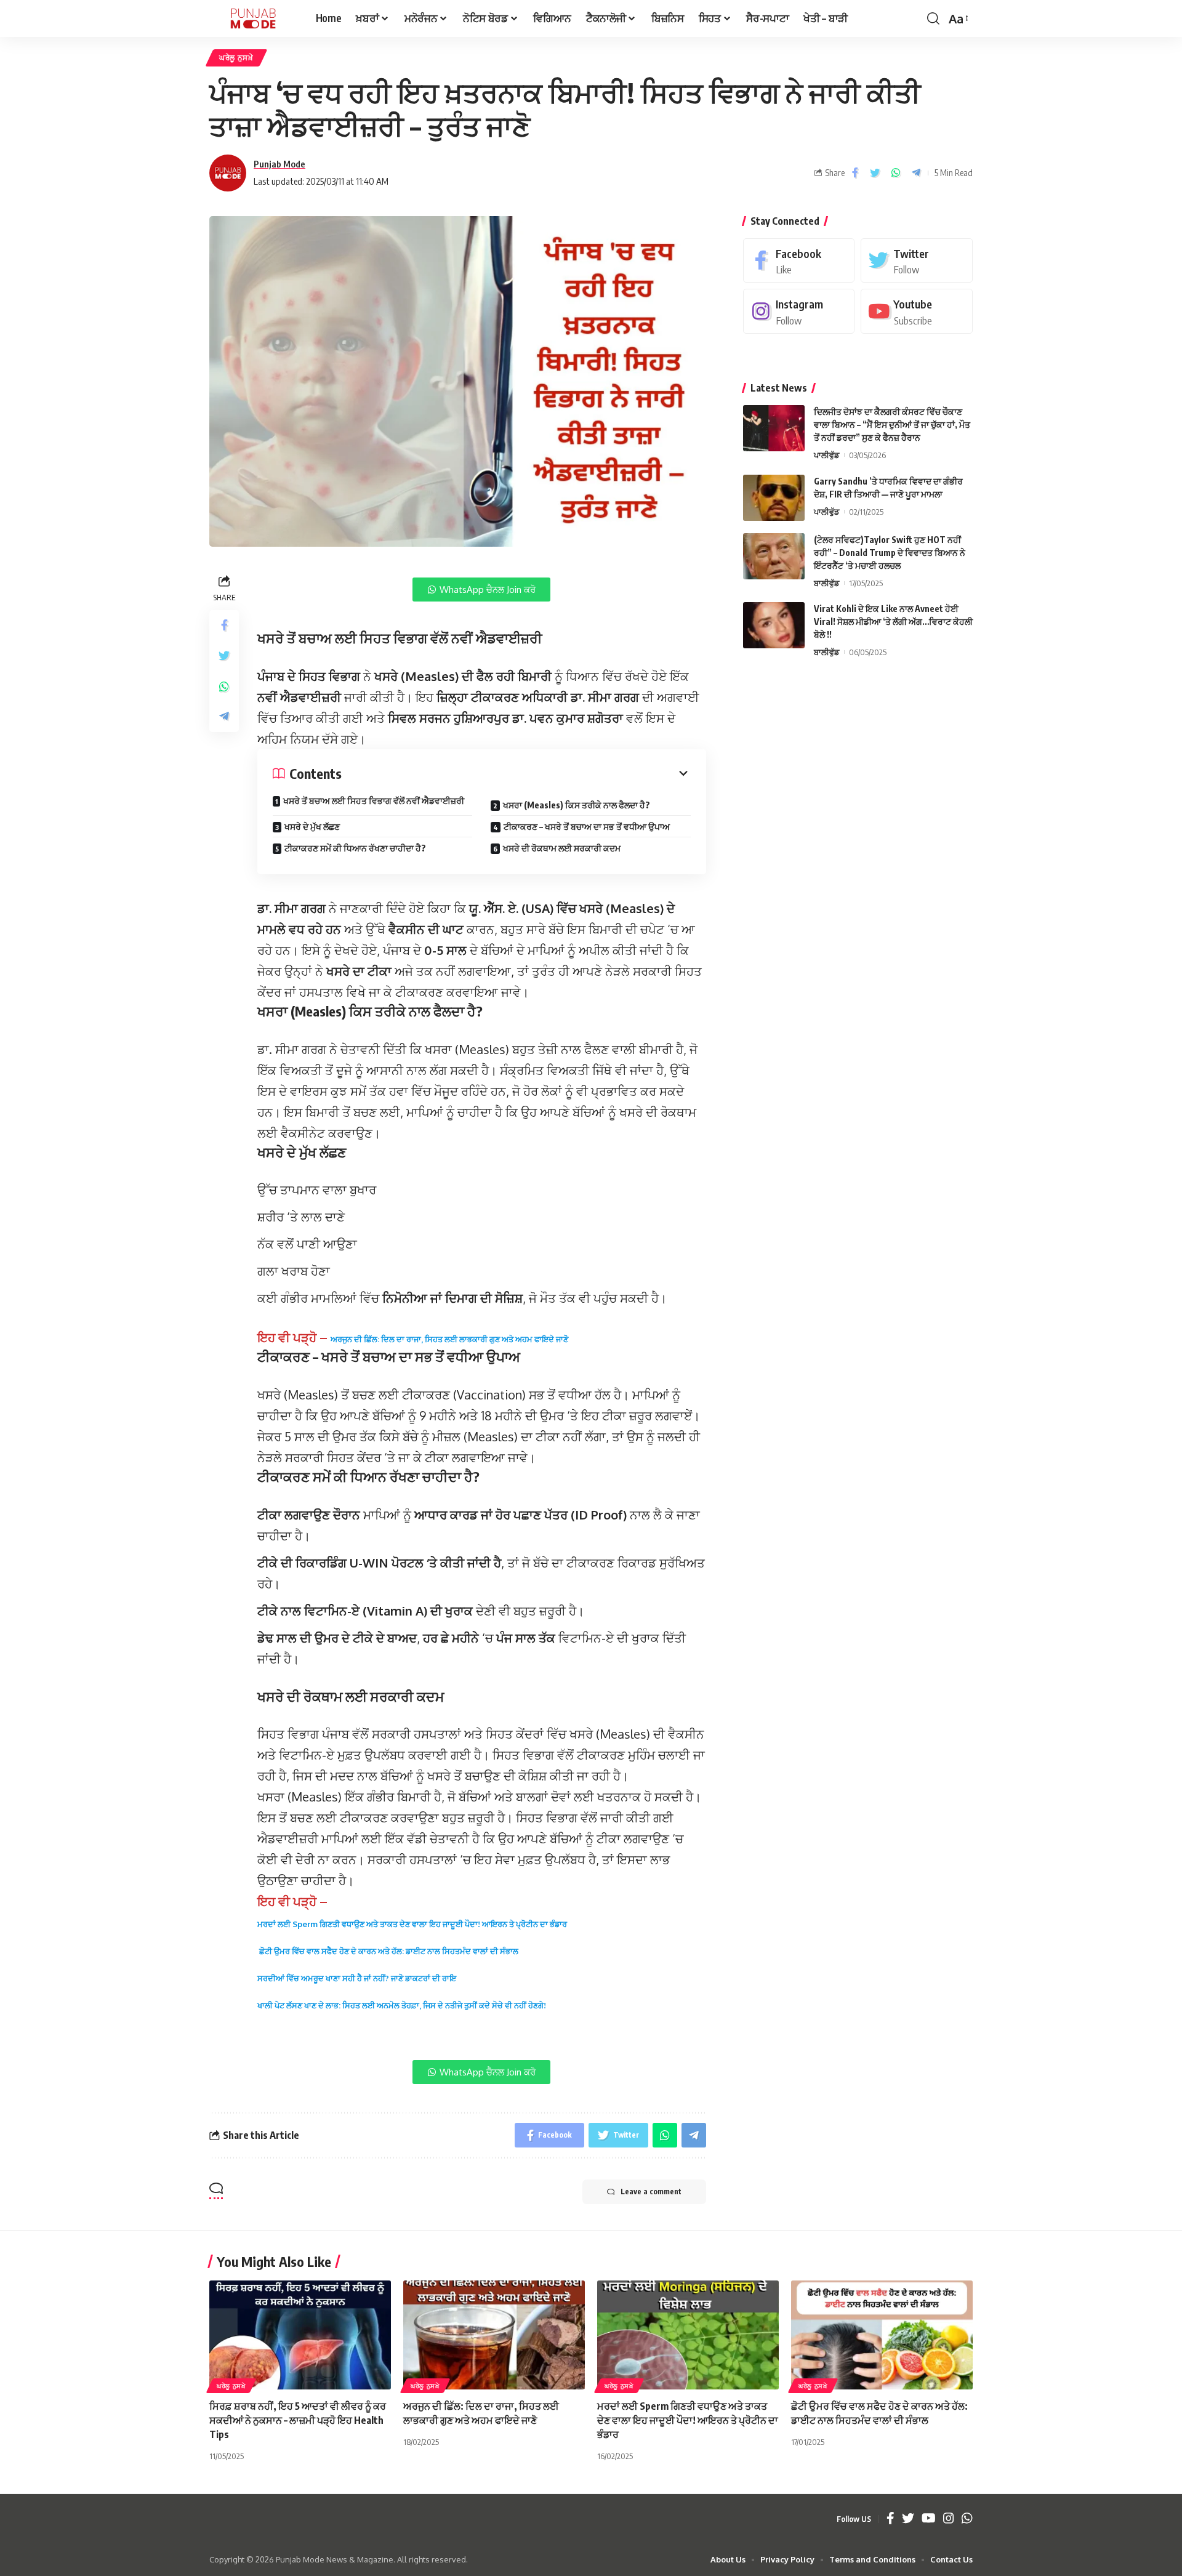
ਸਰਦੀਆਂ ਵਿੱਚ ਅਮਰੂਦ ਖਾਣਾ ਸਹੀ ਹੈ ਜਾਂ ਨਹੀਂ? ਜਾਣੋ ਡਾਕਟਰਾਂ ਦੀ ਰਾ (353, 1978)
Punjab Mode (279, 164)
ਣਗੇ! (540, 2005)
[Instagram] (799, 311)
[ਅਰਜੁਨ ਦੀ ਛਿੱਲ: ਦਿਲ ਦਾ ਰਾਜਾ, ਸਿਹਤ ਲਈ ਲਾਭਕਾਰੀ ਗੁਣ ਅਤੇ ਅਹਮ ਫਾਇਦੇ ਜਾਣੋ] (494, 2335)
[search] (933, 18)
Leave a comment (651, 2192)
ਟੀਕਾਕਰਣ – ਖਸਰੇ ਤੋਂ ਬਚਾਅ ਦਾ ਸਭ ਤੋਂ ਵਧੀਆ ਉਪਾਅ (587, 827)
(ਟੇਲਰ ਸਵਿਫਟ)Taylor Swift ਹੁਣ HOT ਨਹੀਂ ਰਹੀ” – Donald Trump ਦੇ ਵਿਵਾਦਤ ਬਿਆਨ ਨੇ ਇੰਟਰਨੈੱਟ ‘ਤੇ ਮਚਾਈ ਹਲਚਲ (890, 553)
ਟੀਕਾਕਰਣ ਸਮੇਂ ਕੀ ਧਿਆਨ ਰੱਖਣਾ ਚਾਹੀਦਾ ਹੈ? (355, 848)
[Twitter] (917, 261)
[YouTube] (929, 2519)
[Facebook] (799, 261)
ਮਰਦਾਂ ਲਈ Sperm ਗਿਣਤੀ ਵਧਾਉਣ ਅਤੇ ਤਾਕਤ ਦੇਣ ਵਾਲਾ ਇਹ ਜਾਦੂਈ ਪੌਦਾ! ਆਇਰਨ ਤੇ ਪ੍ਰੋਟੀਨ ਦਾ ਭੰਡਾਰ (412, 1924)
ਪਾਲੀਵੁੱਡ (826, 455)
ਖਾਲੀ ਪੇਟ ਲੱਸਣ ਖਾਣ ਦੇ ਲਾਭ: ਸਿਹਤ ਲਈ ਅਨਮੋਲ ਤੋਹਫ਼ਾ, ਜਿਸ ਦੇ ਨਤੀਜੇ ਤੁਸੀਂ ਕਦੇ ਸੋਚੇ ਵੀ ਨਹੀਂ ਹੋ (395, 2005)
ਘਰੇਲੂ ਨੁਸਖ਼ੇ (236, 58)
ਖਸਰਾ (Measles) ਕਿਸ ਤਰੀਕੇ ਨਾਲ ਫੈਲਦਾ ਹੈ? (577, 805)
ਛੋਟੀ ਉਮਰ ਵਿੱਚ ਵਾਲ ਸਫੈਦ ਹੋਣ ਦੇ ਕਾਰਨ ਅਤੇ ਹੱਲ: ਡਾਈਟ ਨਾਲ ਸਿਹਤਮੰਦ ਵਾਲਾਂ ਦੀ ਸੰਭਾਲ (388, 1951)
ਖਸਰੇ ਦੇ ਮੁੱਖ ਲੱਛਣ (312, 827)
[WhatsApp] (967, 2519)
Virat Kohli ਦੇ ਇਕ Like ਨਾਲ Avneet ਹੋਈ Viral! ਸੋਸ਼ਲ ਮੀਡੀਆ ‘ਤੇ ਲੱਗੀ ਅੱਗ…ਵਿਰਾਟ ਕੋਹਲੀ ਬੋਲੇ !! (893, 622)
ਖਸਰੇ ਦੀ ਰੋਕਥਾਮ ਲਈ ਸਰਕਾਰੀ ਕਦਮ (562, 848)
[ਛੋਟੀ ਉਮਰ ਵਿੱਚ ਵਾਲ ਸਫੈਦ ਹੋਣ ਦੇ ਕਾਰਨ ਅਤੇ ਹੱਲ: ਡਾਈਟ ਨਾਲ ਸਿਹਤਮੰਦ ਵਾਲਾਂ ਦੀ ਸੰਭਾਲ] (882, 2335)
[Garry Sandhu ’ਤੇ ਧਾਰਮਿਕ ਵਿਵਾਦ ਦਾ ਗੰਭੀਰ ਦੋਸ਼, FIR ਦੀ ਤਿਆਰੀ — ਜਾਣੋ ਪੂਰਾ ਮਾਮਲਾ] (774, 498)
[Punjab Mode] (253, 18)
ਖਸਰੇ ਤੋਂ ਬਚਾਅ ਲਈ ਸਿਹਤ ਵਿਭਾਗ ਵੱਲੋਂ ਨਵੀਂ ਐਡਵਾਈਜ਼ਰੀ (374, 801)
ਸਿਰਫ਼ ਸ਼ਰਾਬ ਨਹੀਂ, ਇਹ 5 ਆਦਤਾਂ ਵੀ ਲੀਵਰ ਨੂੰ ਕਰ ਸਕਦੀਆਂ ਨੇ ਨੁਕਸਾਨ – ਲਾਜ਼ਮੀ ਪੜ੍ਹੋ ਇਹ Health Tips (298, 2420)
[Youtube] (917, 311)
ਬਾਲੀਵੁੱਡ (826, 583)
